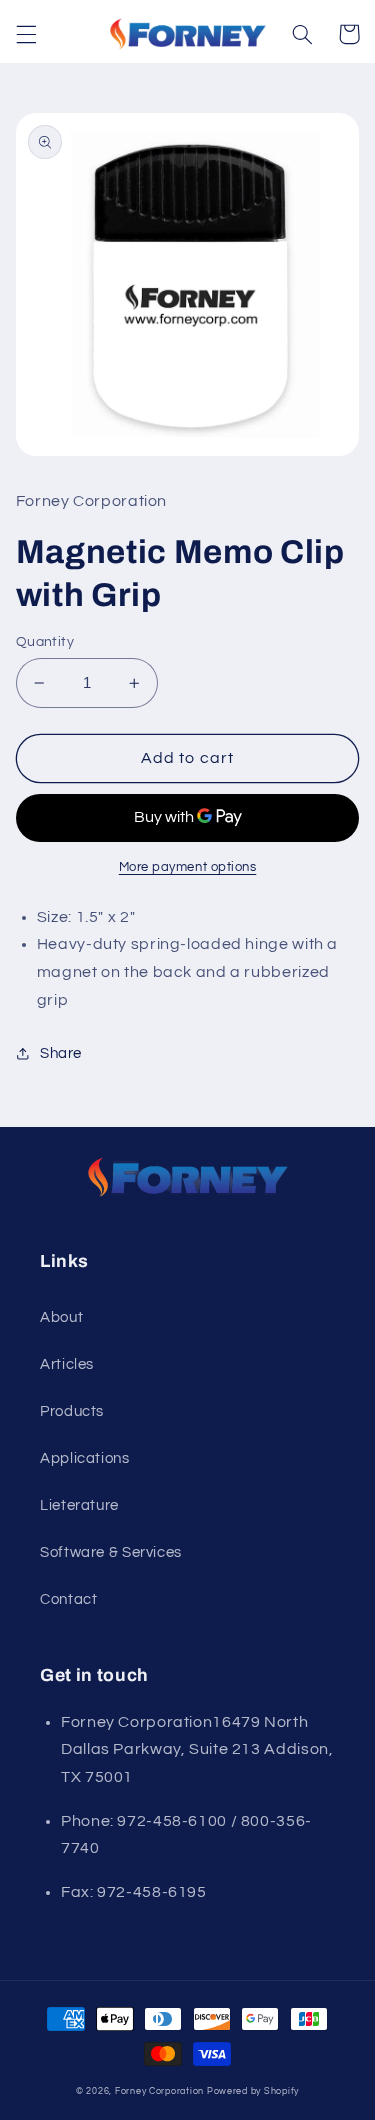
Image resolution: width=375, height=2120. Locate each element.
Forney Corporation (159, 2091)
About (61, 1317)
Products (72, 1411)
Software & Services (111, 1552)
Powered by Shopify (253, 2091)
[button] (26, 34)
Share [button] (61, 1053)
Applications (85, 1458)
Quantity (45, 642)
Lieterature (79, 1505)
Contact (68, 1599)
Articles (67, 1364)
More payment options (188, 867)
